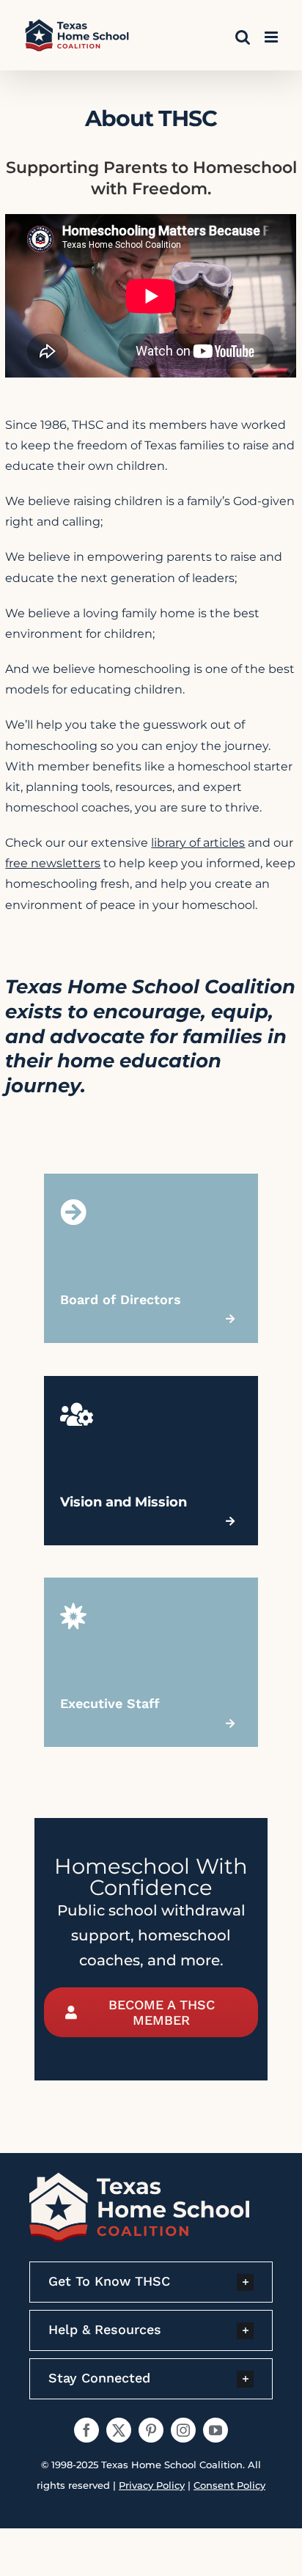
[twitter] (119, 2430)
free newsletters (53, 863)
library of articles (198, 843)
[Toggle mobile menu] (272, 37)
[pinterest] (151, 2430)
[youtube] (216, 2430)
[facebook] (86, 2430)
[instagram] (183, 2430)
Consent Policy (229, 2485)
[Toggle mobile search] (243, 37)
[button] (151, 2282)
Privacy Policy (152, 2485)
